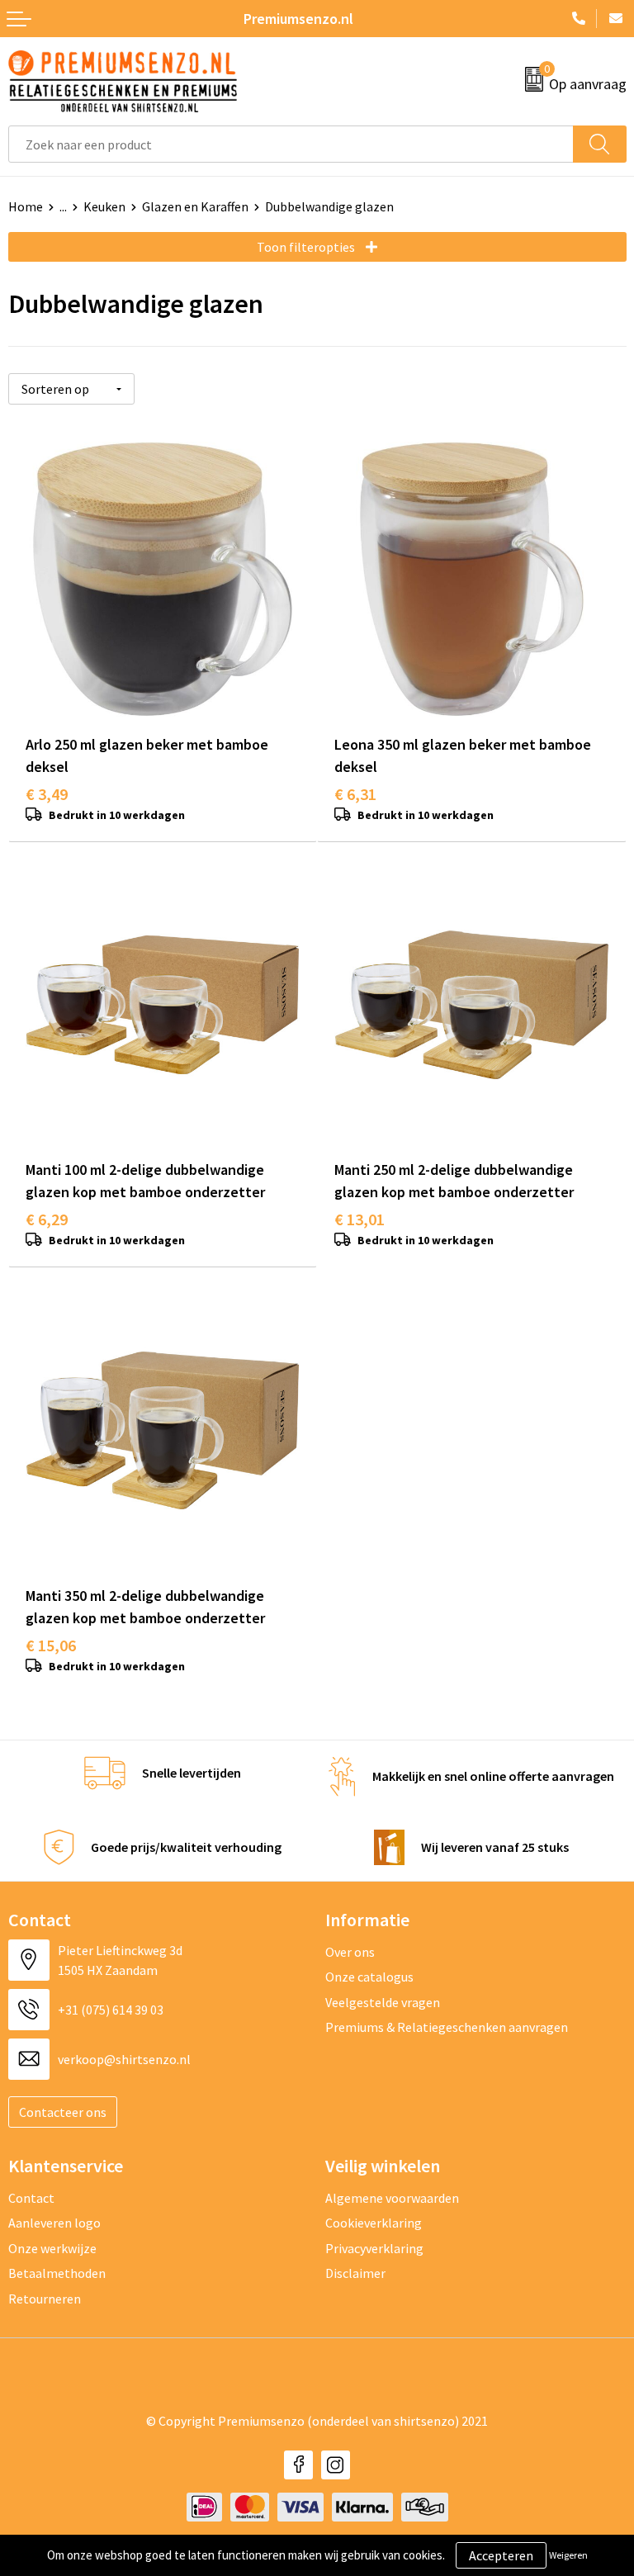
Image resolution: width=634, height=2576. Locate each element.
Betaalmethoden (57, 2273)
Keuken (104, 206)
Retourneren (45, 2299)
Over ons (350, 1952)
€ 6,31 (355, 794)
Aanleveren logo (54, 2223)
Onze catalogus (369, 1977)
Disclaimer (355, 2273)
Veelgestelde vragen (383, 2002)
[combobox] (291, 144)
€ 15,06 (51, 1645)
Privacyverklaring (374, 2248)
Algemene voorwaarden (392, 2198)
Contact (31, 2198)
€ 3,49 (47, 794)
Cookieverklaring (374, 2223)
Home (26, 206)
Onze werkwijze (52, 2248)
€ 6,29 (47, 1219)
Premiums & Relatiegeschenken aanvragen (447, 2027)
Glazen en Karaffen (195, 206)
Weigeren (568, 2555)
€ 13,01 (360, 1219)
